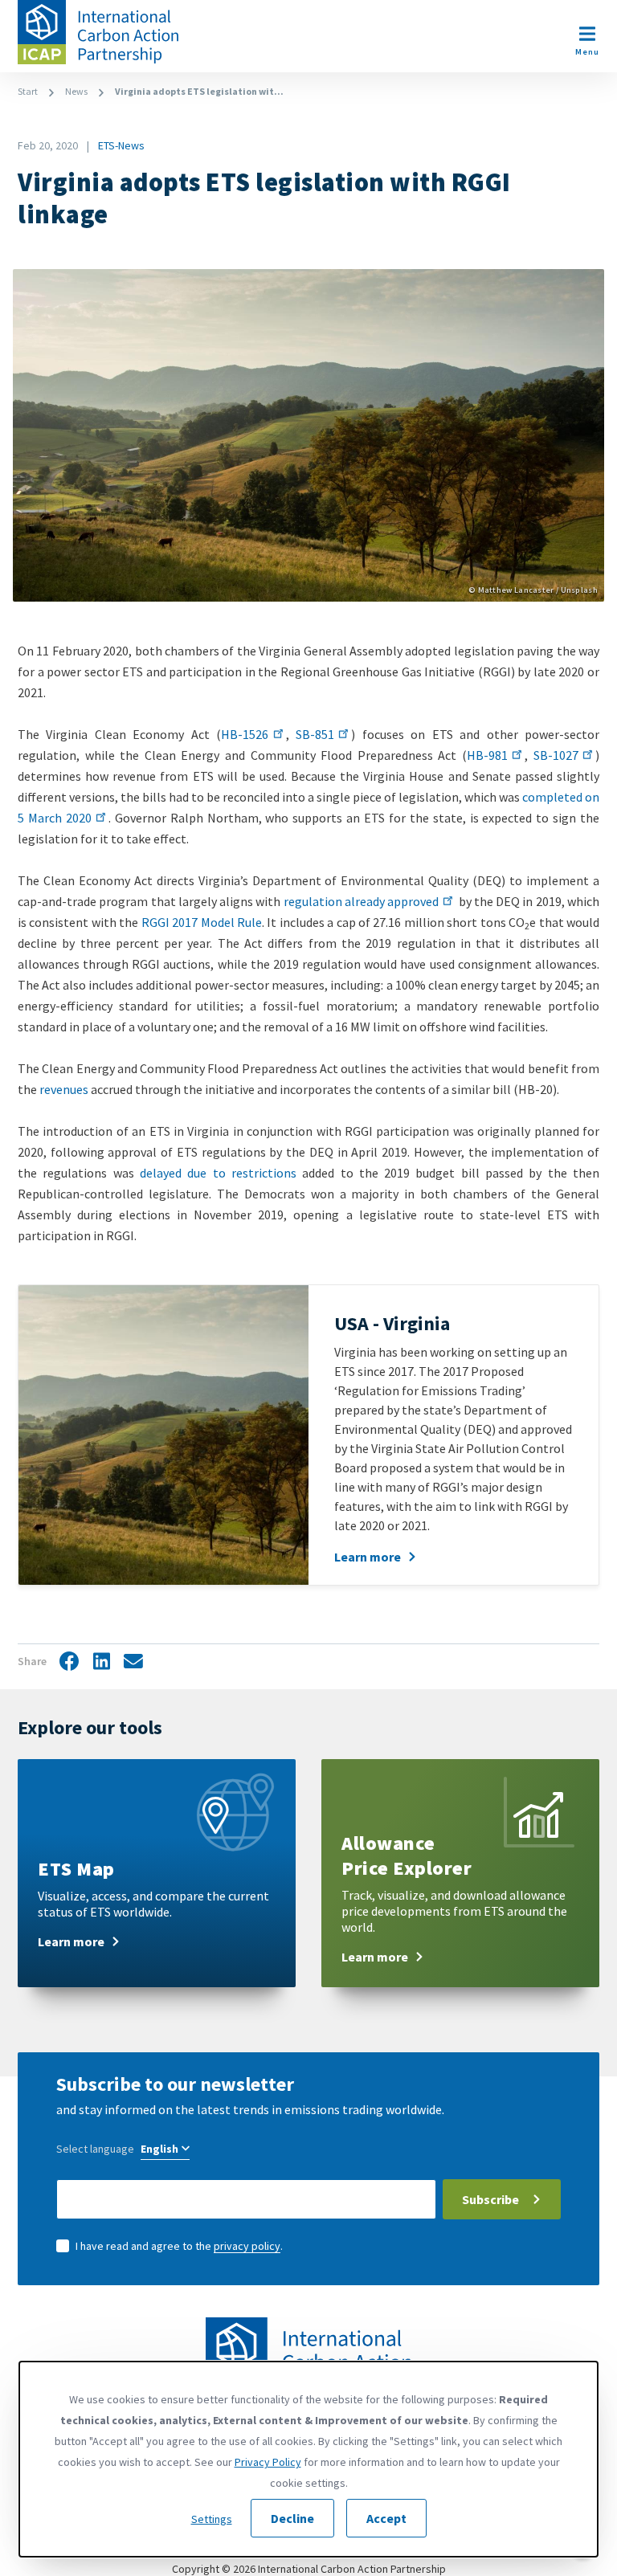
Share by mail (133, 1662)
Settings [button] (212, 2519)
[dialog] (308, 2459)
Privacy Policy (268, 2462)
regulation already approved (362, 901)
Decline (292, 2518)
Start (28, 91)
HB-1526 (245, 734)
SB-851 (315, 734)
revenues (64, 1089)
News (76, 91)
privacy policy (247, 2246)
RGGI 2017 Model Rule (202, 922)
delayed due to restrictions (218, 1173)
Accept (386, 2518)
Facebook (69, 1662)
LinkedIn (101, 1662)
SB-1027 (556, 755)
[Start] (98, 32)
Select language (95, 2149)
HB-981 (487, 755)
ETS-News (121, 145)
